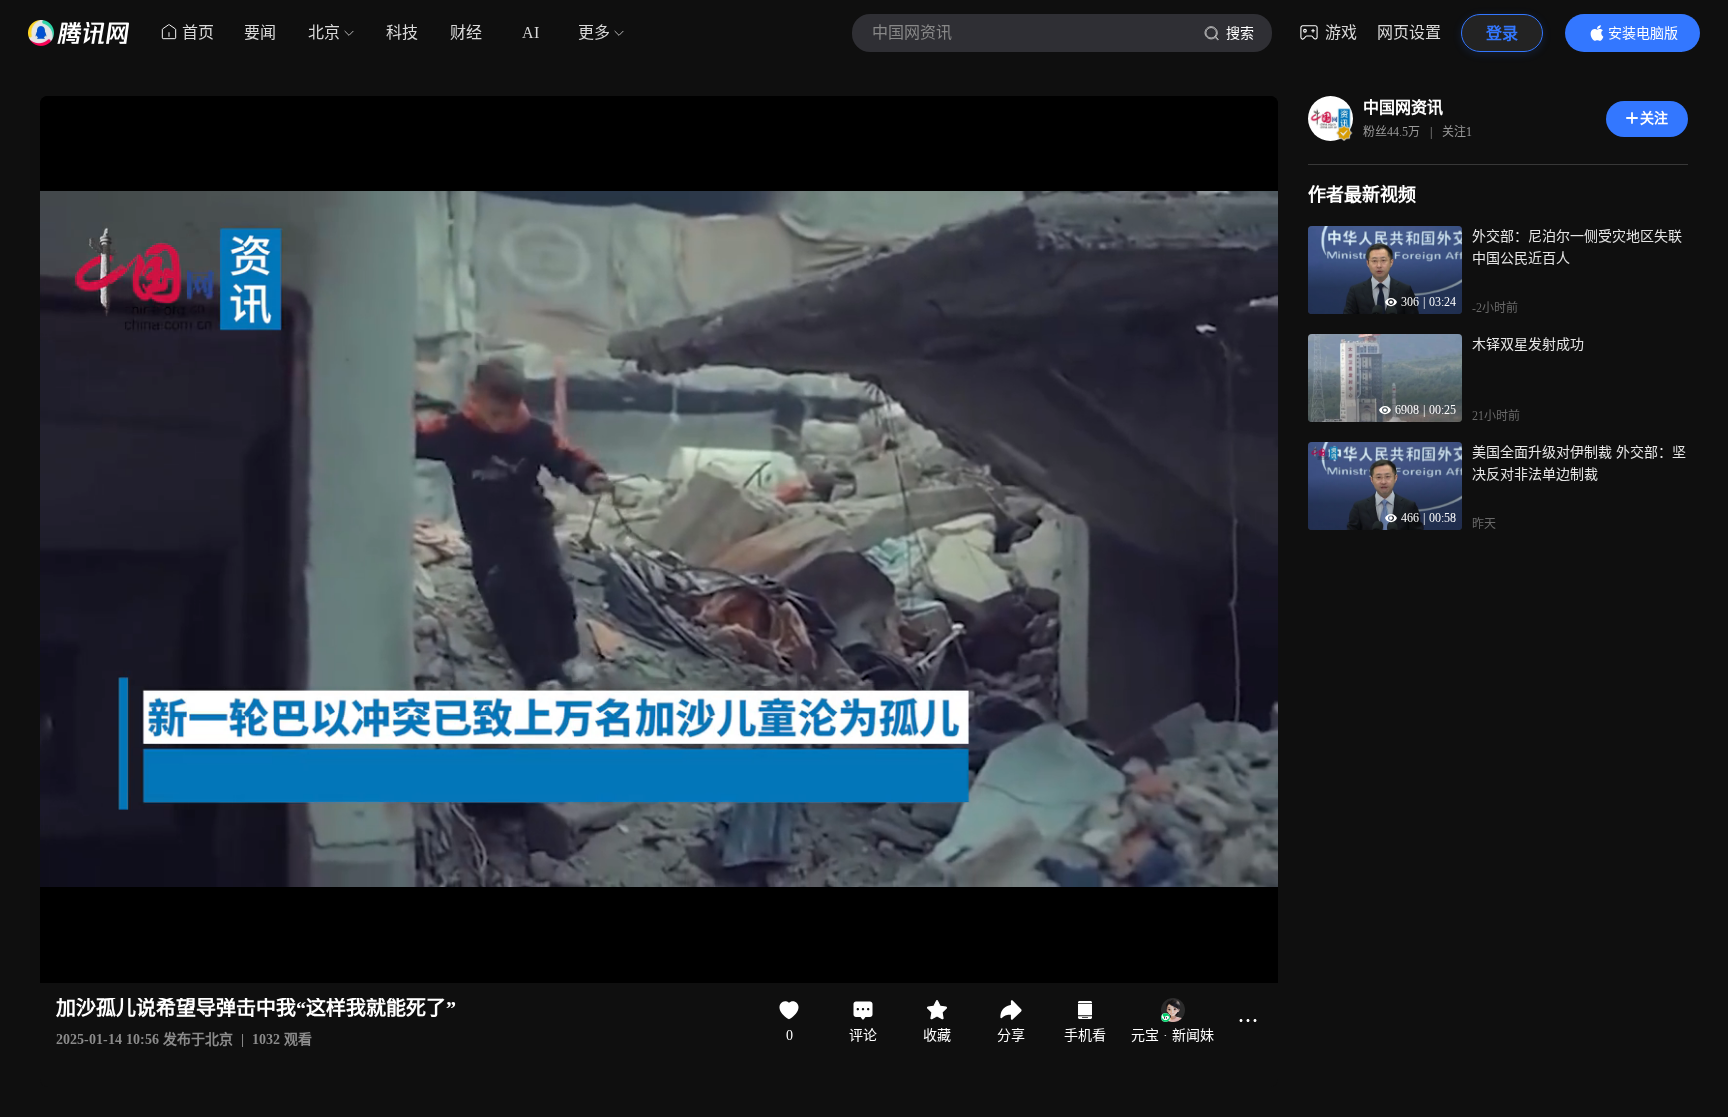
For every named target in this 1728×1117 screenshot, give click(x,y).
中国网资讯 (1403, 107)
